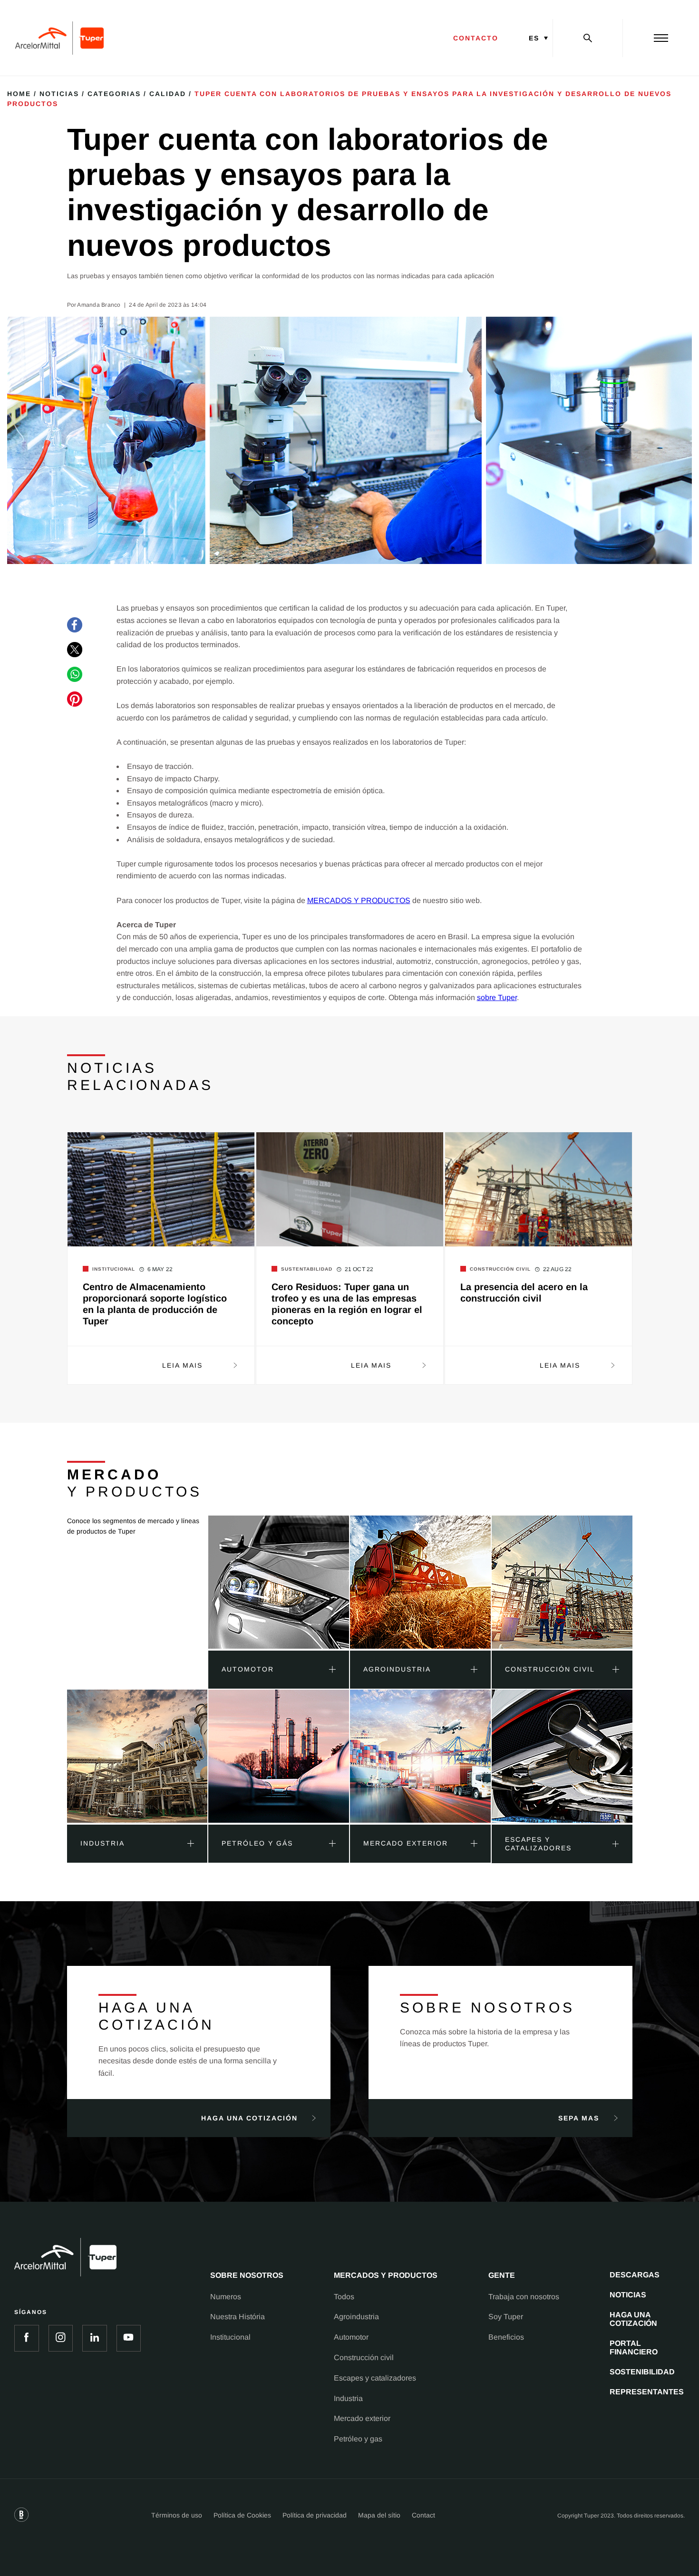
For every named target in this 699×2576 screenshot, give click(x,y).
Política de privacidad (315, 2515)
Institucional (230, 2337)
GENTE (502, 2275)
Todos (344, 2297)
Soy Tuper (506, 2317)
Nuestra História (238, 2317)
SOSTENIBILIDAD (642, 2372)
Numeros (226, 2297)
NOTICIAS (628, 2295)
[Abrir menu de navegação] (661, 38)
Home (19, 94)
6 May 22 (160, 1269)
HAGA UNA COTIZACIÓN (633, 2319)
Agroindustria (356, 2317)
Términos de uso (177, 2515)
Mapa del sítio (379, 2515)
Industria (348, 2398)
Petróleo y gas (358, 2439)
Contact (423, 2515)
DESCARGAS (635, 2275)
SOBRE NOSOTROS (247, 2275)
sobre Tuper (497, 997)
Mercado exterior (362, 2418)
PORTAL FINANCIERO (634, 2348)
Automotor (351, 2337)
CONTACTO (476, 38)
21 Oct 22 (359, 1269)
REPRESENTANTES (647, 2392)
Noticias (59, 94)
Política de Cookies (242, 2515)
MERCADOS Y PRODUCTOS (359, 900)
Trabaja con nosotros (524, 2297)
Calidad (168, 94)
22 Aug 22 (558, 1269)
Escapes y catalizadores (375, 2378)
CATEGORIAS (114, 94)
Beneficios (506, 2337)
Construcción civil (364, 2357)
